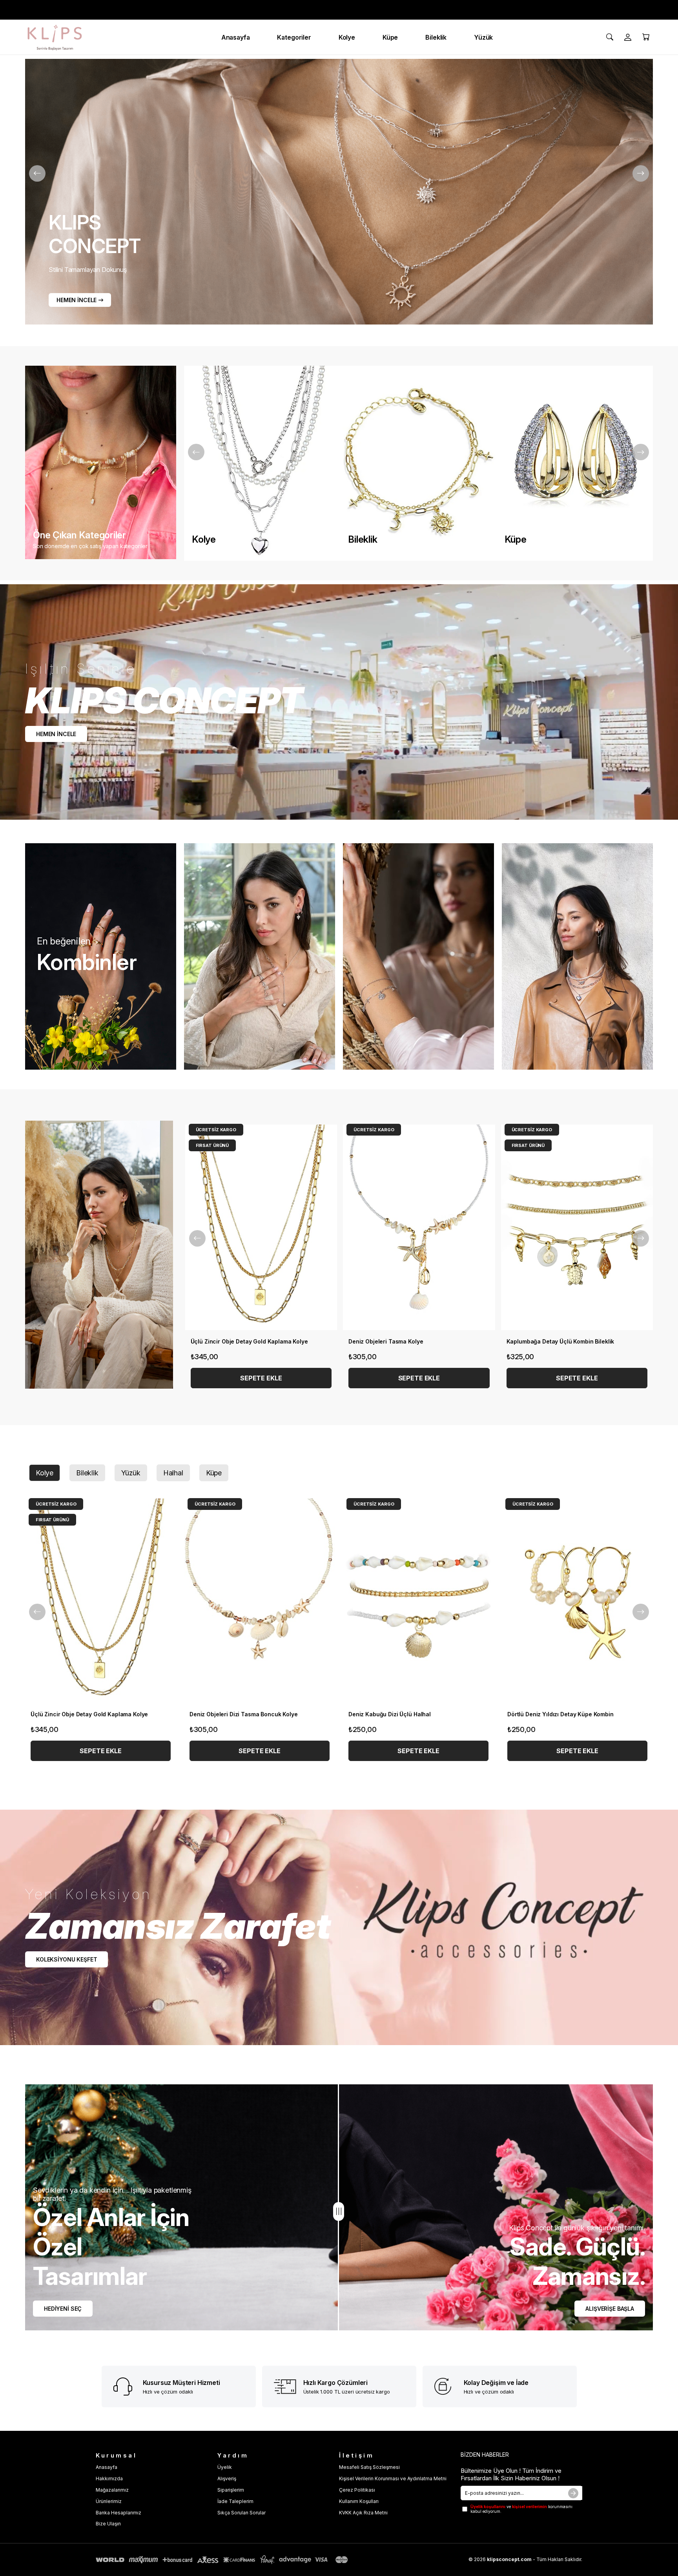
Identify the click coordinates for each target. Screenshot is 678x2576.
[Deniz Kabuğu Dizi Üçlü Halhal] (418, 1601)
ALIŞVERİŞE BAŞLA (610, 2309)
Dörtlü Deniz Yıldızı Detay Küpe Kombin (560, 1714)
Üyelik (225, 2467)
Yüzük (131, 1473)
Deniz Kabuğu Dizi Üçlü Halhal (390, 1714)
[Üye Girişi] (628, 37)
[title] (99, 1255)
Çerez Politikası (357, 2490)
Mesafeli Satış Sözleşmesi (369, 2467)
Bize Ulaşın (108, 2524)
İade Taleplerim (235, 2501)
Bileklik (87, 1473)
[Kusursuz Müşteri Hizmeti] (125, 2386)
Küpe (214, 1473)
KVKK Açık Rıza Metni (363, 2513)
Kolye (45, 1473)
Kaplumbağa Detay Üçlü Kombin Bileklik (560, 1341)
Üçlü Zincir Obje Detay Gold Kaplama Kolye (249, 1341)
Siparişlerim (231, 2490)
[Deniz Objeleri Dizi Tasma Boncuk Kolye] (260, 1601)
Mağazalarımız (112, 2490)
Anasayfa (107, 2467)
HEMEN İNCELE (77, 300)
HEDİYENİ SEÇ (63, 2309)
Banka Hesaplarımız (118, 2513)
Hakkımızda (109, 2478)
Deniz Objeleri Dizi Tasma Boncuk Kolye (244, 1714)
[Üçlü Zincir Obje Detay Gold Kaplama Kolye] (261, 1227)
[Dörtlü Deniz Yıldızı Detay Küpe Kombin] (577, 1601)
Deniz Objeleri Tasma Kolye (386, 1341)
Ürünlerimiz (109, 2501)
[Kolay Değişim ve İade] (446, 2386)
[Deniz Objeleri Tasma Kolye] (419, 1227)
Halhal (173, 1473)
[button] (89, 1693)
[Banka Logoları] (223, 2560)
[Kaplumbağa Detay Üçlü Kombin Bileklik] (577, 1227)
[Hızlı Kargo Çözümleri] (286, 2387)
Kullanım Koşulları (359, 2501)
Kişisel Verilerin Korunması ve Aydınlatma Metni (393, 2478)
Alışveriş (227, 2478)
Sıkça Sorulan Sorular (241, 2513)
